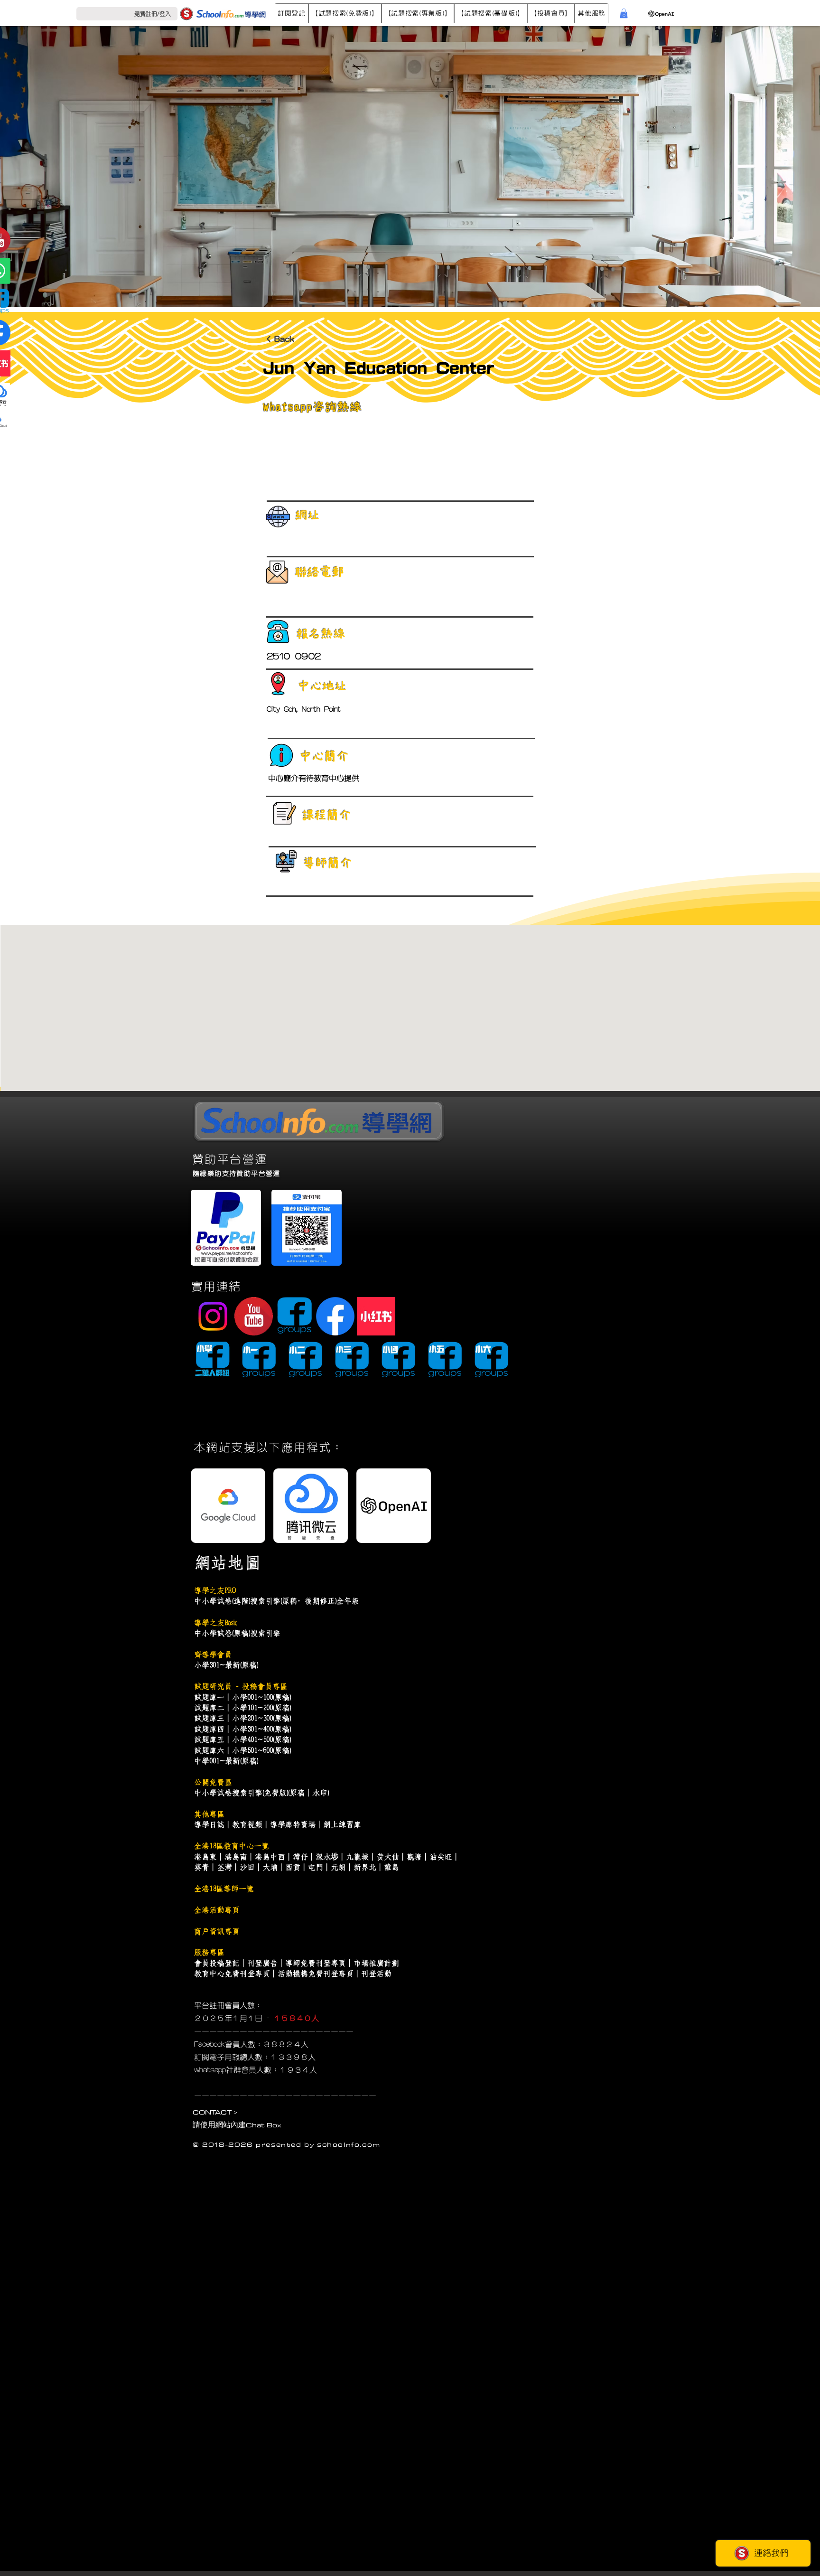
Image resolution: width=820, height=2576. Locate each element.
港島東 (205, 1857)
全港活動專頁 (217, 1910)
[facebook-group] (294, 1316)
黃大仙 (388, 1857)
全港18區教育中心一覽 (232, 1846)
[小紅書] (376, 1316)
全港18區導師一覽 (224, 1889)
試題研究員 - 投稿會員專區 (241, 1686)
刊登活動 (376, 1974)
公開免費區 (213, 1782)
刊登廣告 (262, 1963)
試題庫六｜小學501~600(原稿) (242, 1750)
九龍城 (357, 1857)
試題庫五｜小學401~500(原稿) (242, 1739)
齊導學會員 (213, 1655)
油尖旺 (441, 1857)
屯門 (316, 1867)
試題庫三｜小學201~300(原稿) (242, 1718)
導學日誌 (209, 1824)
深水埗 (327, 1857)
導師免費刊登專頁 (316, 1963)
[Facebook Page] (335, 1316)
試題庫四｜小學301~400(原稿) (242, 1729)
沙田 (247, 1867)
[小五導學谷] (445, 1360)
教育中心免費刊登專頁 (232, 1974)
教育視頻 (247, 1824)
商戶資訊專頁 (217, 1931)
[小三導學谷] (352, 1360)
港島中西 (270, 1857)
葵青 (202, 1867)
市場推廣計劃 (376, 1963)
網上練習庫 (342, 1824)
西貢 (293, 1867)
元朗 (338, 1867)
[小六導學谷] (491, 1360)
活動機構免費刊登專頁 (316, 1974)
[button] (292, 13)
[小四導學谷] (398, 1360)
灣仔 (300, 1857)
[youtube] (254, 1316)
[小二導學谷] (305, 1360)
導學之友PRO (215, 1590)
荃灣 (224, 1867)
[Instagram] (213, 1316)
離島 (391, 1867)
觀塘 (414, 1857)
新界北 (365, 1867)
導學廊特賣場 (293, 1824)
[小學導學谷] (212, 1360)
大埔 (270, 1867)
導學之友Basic (215, 1623)
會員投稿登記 (217, 1963)
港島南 (236, 1857)
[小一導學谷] (259, 1360)
